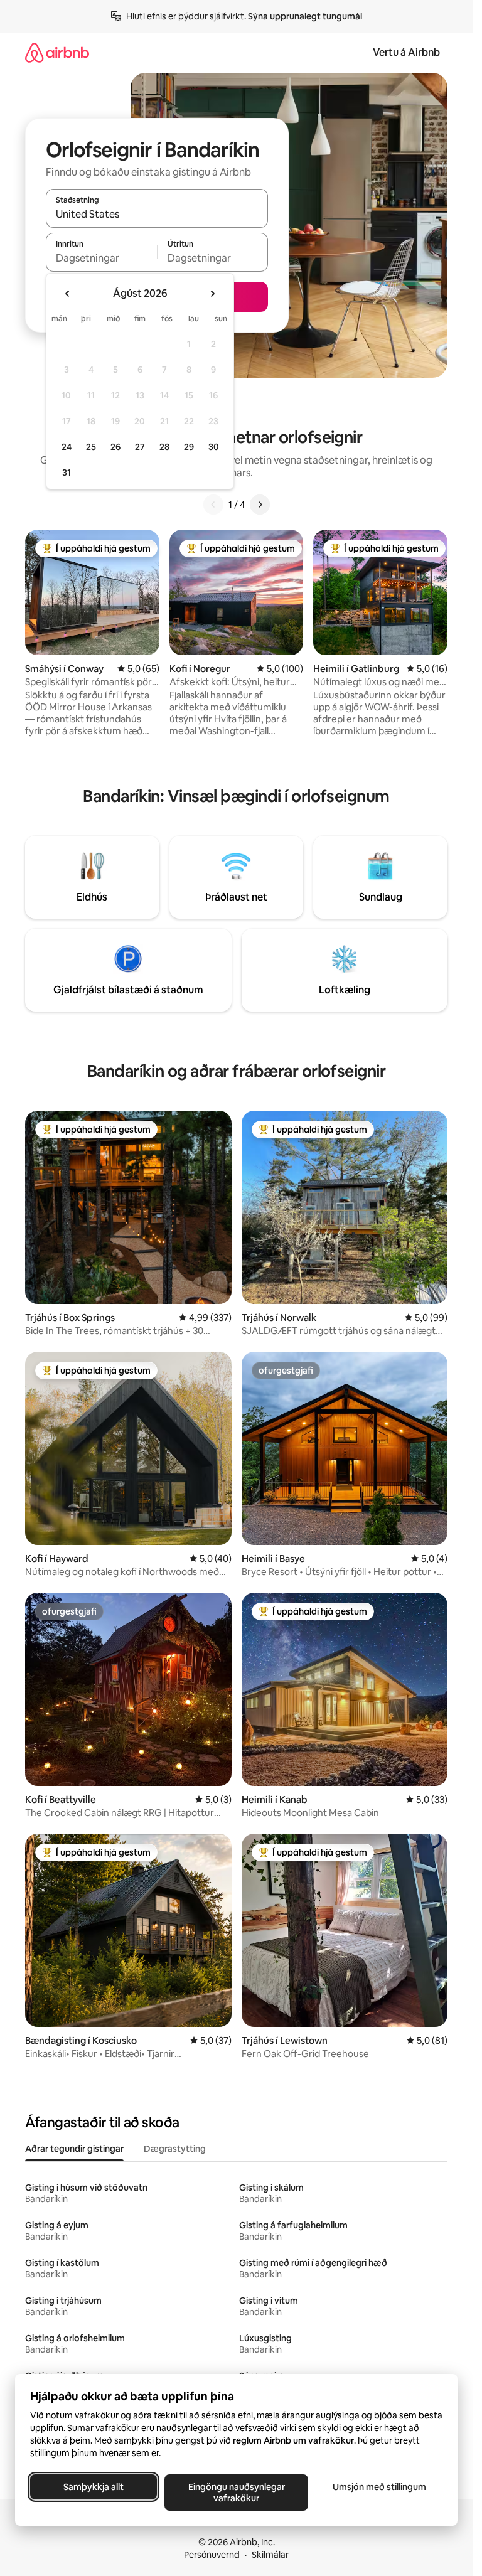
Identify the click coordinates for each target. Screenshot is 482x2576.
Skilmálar (270, 2555)
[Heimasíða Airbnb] (57, 52)
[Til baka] (213, 505)
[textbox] (101, 258)
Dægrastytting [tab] (175, 2149)
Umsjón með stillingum (379, 2487)
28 (164, 447)
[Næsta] (260, 505)
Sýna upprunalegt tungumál (305, 16)
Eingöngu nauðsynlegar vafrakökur (237, 2493)
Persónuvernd (212, 2555)
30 (214, 447)
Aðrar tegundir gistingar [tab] (74, 2149)
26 (115, 447)
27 (140, 447)
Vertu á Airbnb (406, 52)
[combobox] (157, 214)
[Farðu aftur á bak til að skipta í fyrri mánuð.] (68, 294)
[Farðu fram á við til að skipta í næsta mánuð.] (212, 294)
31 (67, 473)
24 (67, 447)
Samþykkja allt (94, 2487)
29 (189, 447)
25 (91, 447)
